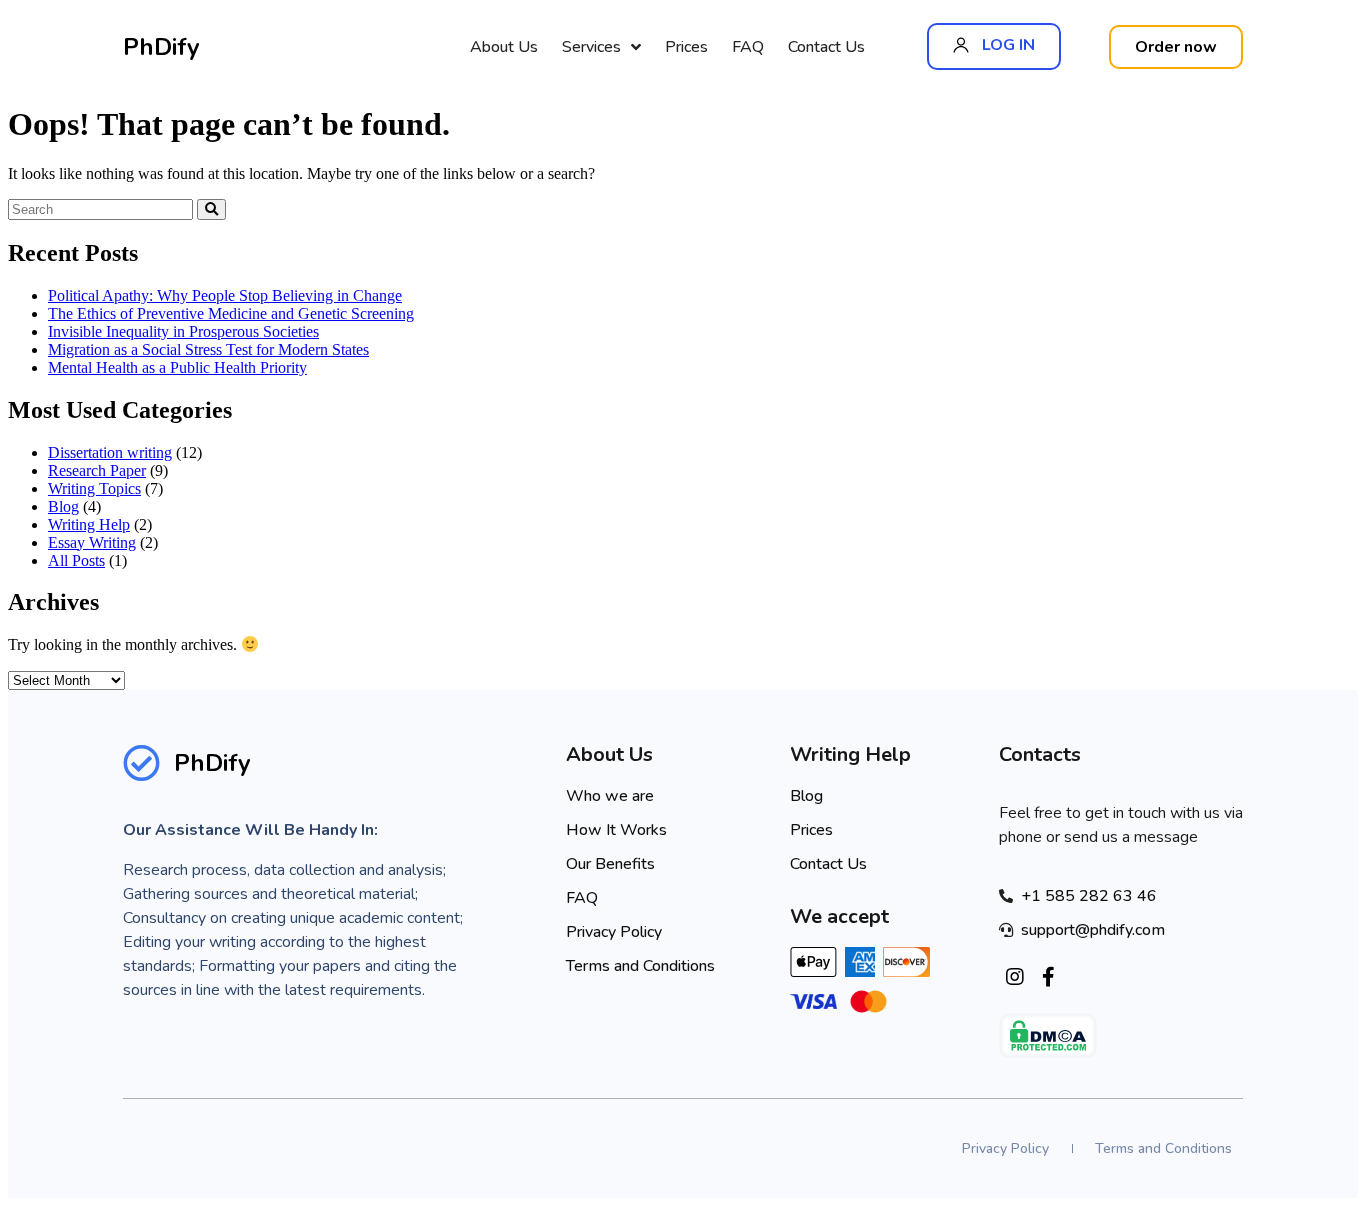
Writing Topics (94, 488)
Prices (686, 47)
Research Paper (97, 470)
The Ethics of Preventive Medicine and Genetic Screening (231, 313)
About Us (504, 47)
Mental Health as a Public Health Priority (177, 367)
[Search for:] (102, 208)
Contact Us (826, 47)
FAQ (748, 47)
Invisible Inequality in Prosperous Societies (183, 331)
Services (591, 47)
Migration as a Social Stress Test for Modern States (208, 349)
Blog (63, 506)
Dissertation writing (110, 452)
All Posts (76, 560)
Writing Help (89, 524)
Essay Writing (92, 542)
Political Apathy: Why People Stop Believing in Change (225, 295)
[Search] (211, 209)
